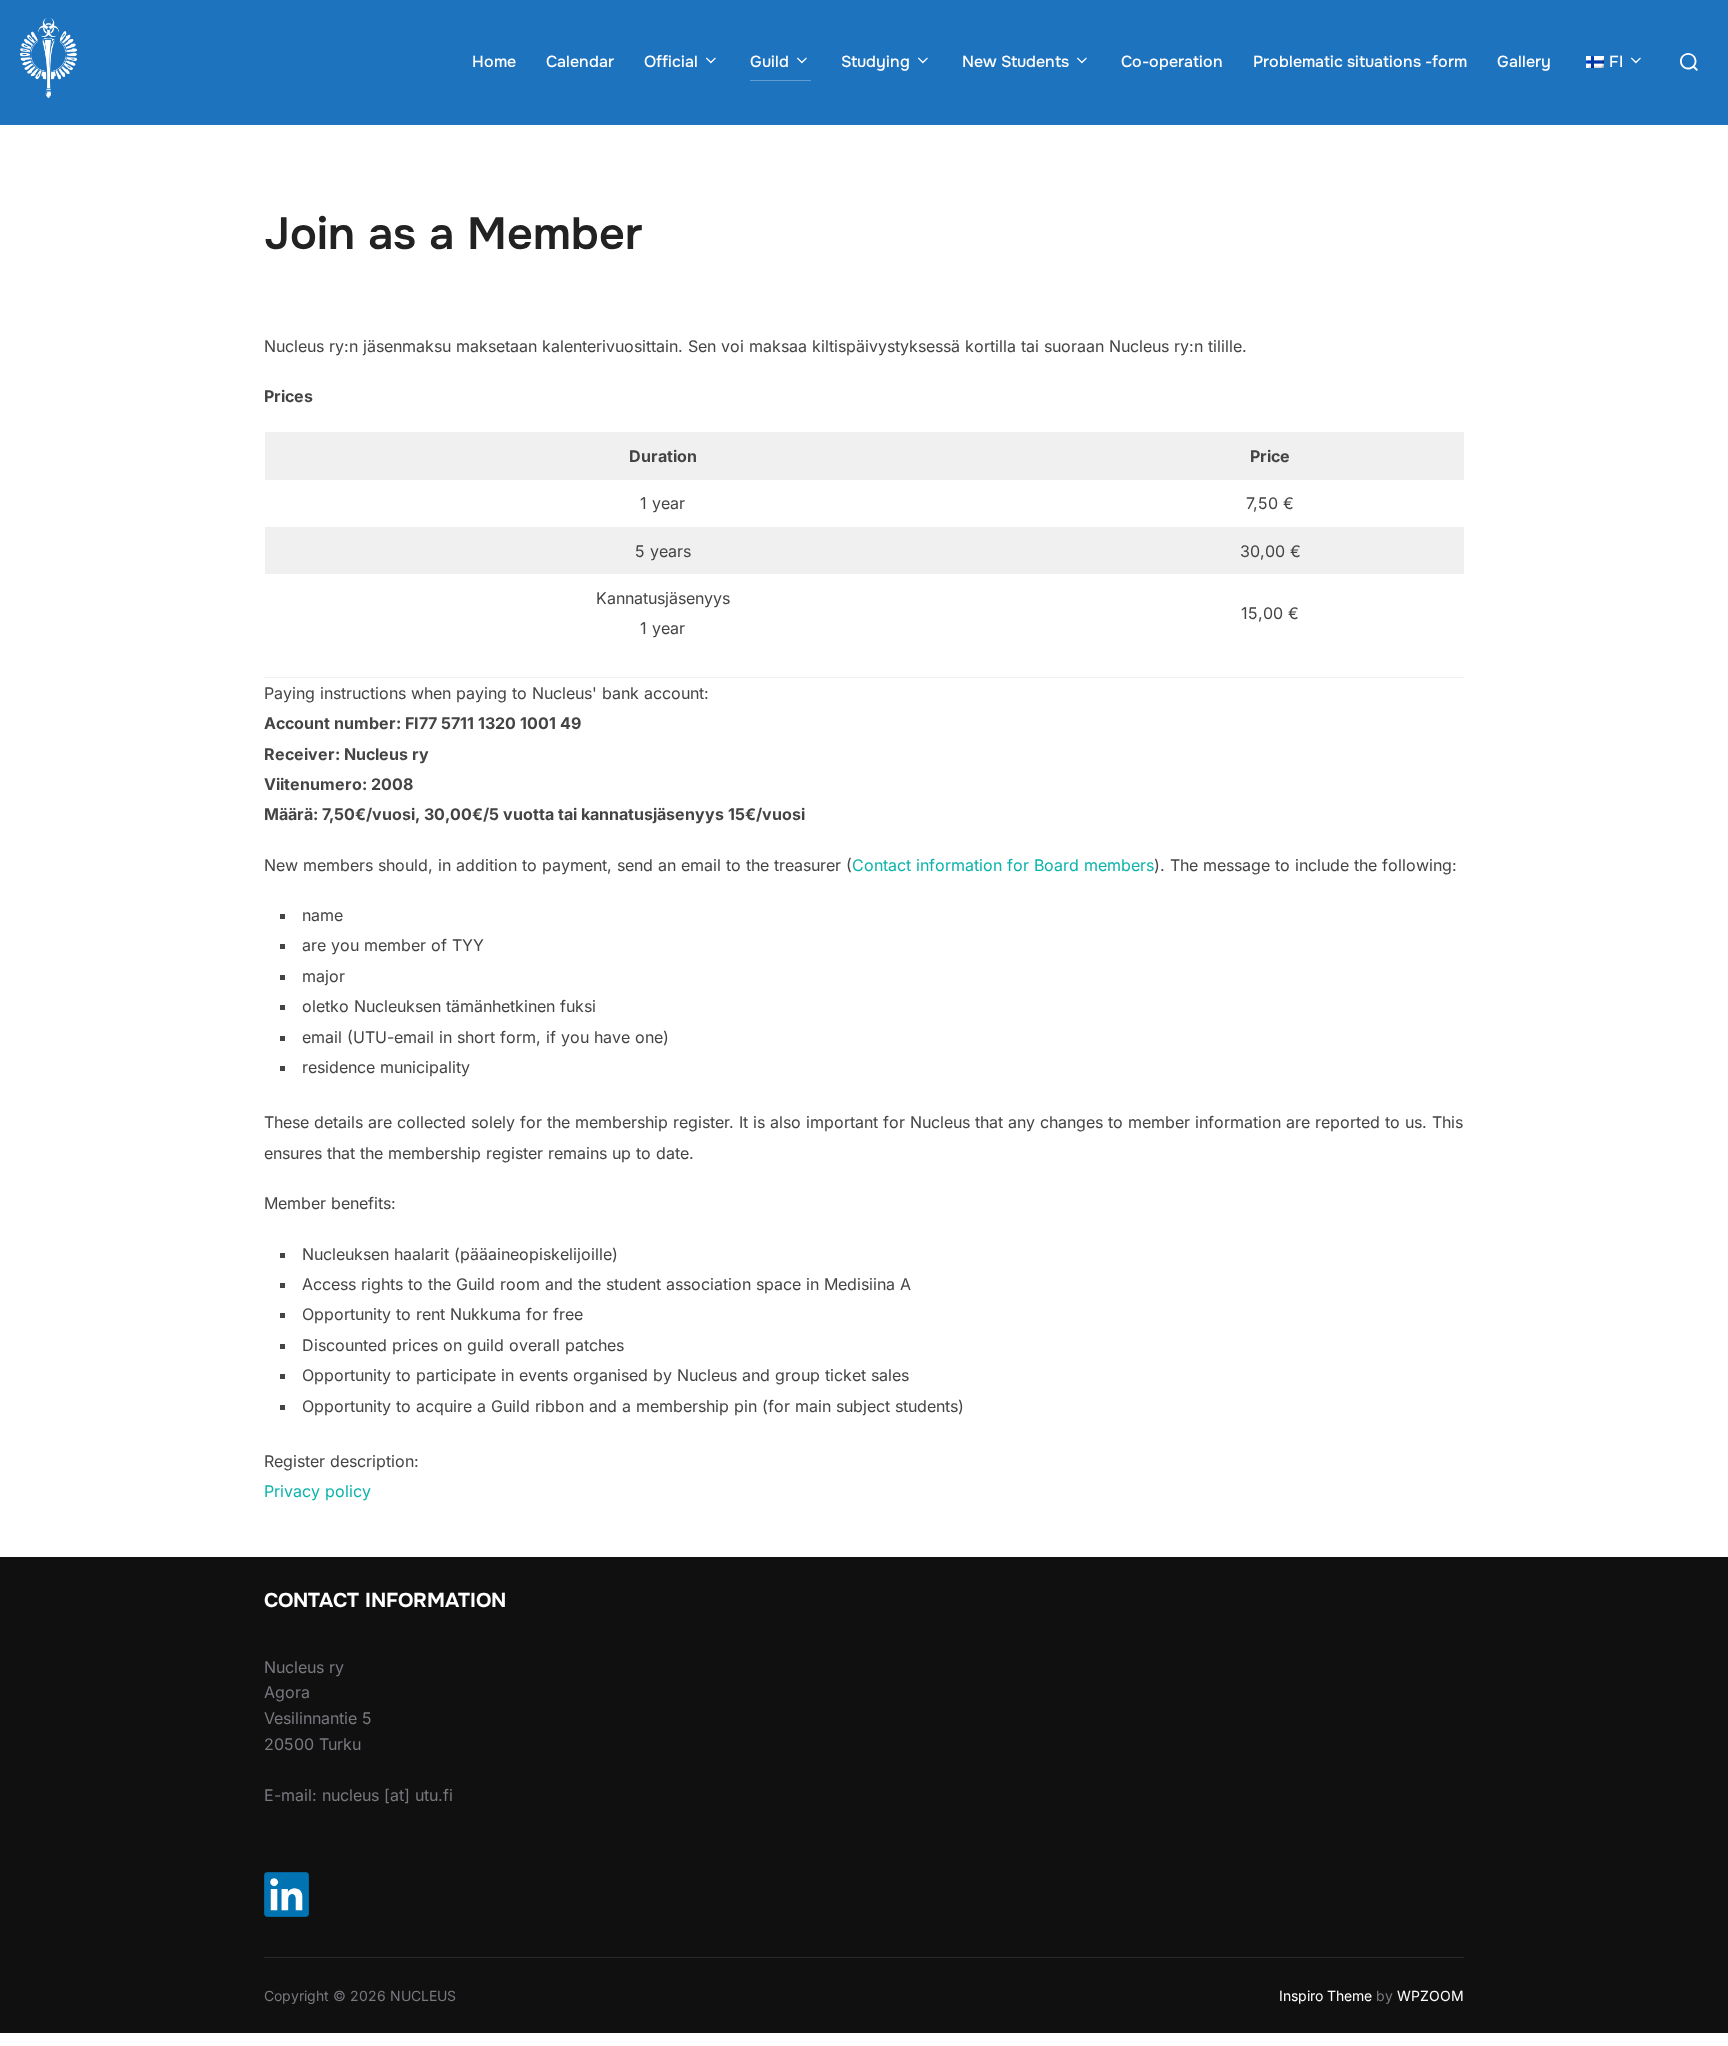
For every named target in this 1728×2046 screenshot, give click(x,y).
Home (494, 61)
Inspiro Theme (1325, 1995)
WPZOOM (1430, 1995)
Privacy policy (317, 1491)
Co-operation (1172, 61)
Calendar (580, 61)
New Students (1015, 61)
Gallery (1524, 61)
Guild (769, 61)
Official (671, 61)
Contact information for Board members (1003, 865)
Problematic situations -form (1360, 61)
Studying (875, 61)
